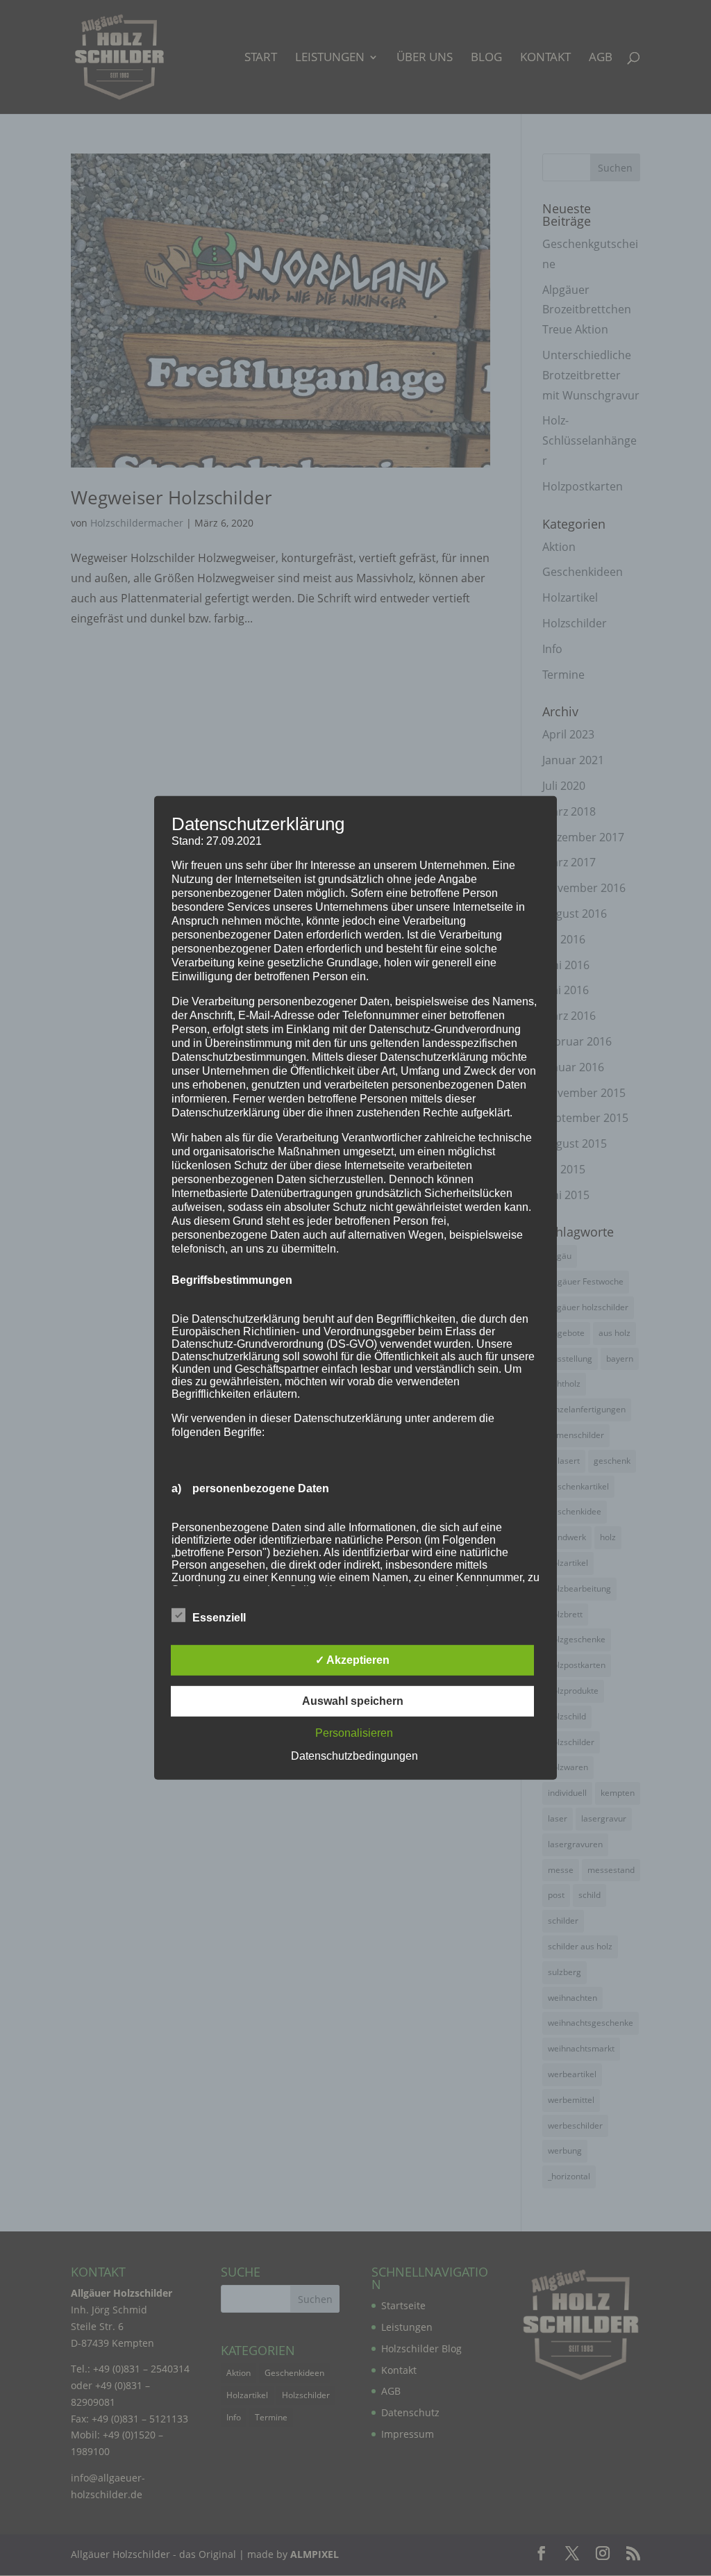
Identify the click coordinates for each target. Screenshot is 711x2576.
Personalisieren (354, 1733)
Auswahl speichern (353, 1701)
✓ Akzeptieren (352, 1660)
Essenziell (219, 1618)
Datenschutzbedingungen (354, 1756)
